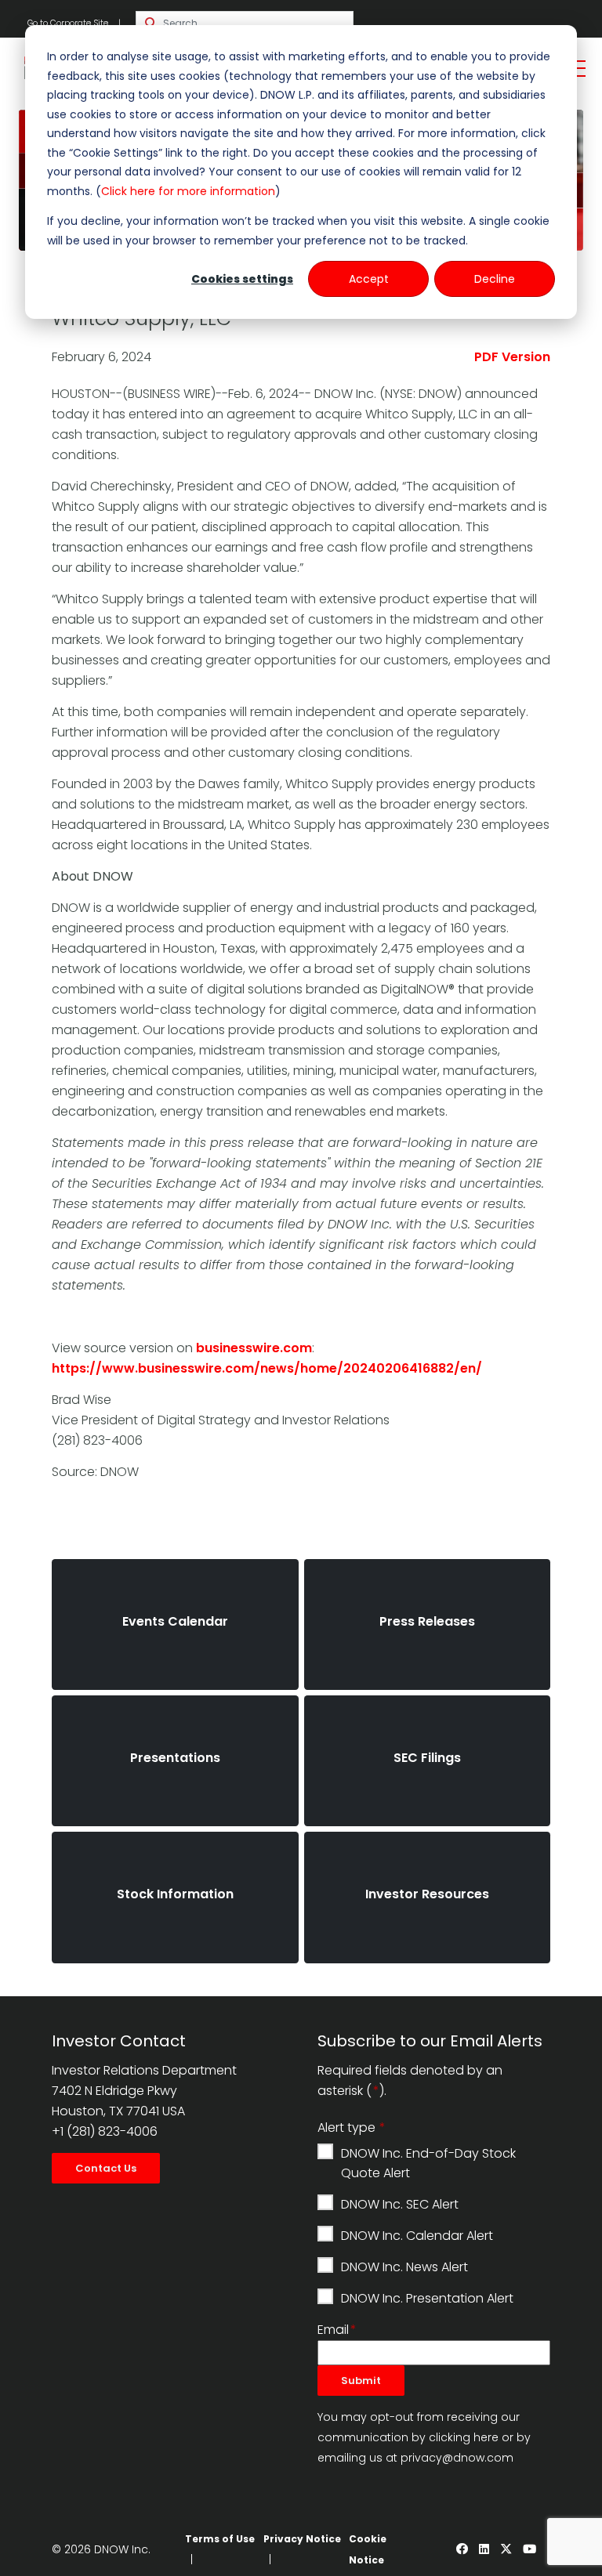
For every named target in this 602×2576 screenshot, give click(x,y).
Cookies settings (242, 279)
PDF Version (512, 357)
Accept (369, 279)
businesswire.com (254, 1348)
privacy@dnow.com (457, 2458)
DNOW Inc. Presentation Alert (427, 2298)
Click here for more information (188, 191)
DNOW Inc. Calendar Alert (417, 2236)
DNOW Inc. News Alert (404, 2267)
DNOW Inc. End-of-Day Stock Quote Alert (428, 2163)
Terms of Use (220, 2539)
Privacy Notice (302, 2539)
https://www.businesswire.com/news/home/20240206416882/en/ (267, 1368)
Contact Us (106, 2168)
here (486, 2437)
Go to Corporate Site (68, 23)
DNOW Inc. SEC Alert (400, 2204)
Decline (495, 279)
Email (333, 2330)
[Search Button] (151, 24)
